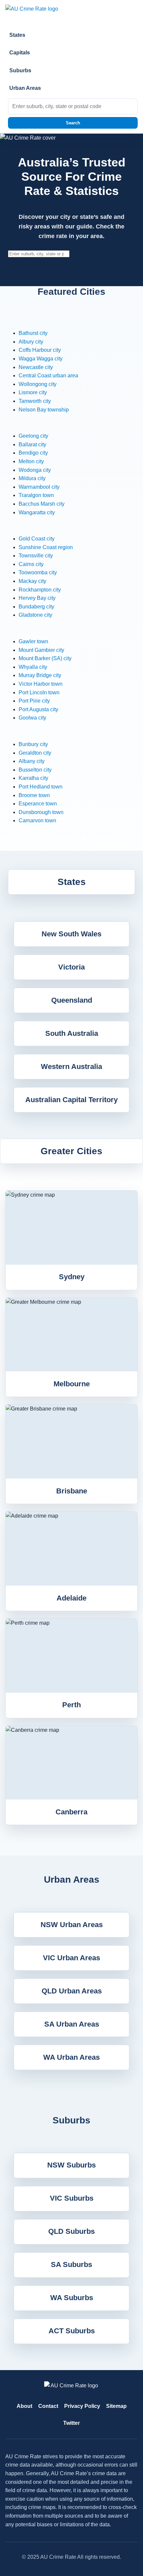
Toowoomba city (38, 572)
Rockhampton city (40, 590)
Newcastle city (36, 367)
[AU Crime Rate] (71, 12)
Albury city (31, 342)
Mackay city (32, 581)
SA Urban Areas (72, 2024)
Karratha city (33, 778)
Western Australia (71, 1067)
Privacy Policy (82, 2406)
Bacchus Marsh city (42, 504)
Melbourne (72, 1384)
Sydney (72, 1277)
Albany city (32, 761)
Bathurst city (33, 333)
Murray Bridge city (40, 675)
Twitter (71, 2423)
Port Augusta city (38, 709)
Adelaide (71, 1598)
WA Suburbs (72, 2298)
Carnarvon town (37, 820)
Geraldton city (35, 753)
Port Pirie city (34, 701)
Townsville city (36, 556)
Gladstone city (35, 615)
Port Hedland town (41, 787)
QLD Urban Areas (72, 1991)
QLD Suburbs (71, 2231)
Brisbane (72, 1491)
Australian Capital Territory (71, 1100)
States (17, 35)
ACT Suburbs (72, 2331)
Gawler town (33, 641)
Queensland (72, 1000)
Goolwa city (32, 718)
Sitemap (116, 2406)
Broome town (34, 795)
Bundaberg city (36, 607)
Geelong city (33, 436)
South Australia (72, 1033)
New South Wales (71, 934)
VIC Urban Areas (71, 1958)
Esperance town (38, 804)
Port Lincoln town (39, 692)
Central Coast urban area (48, 376)
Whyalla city (33, 667)
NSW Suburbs (71, 2165)
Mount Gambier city (41, 650)
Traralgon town (36, 495)
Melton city (31, 461)
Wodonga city (35, 470)
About (24, 2406)
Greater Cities (71, 1151)
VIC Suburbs (72, 2198)
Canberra (71, 1812)
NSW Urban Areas (72, 1925)
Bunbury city (33, 744)
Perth (71, 1705)
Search (73, 123)
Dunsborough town (41, 812)
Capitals (20, 53)
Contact (48, 2406)
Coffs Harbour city (40, 350)
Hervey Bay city (37, 598)
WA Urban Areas (71, 2057)
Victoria (71, 967)
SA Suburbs (71, 2264)
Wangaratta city (37, 512)
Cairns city (31, 564)
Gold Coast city (37, 539)
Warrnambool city (39, 487)
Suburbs (20, 70)
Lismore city (33, 392)
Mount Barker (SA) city (45, 658)
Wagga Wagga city (41, 359)
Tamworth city (35, 401)
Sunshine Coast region (46, 547)
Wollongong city (38, 384)
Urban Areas (25, 88)
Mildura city (32, 478)
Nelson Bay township (44, 410)
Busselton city (35, 770)
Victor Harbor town (41, 684)
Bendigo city (33, 453)
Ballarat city (32, 444)
